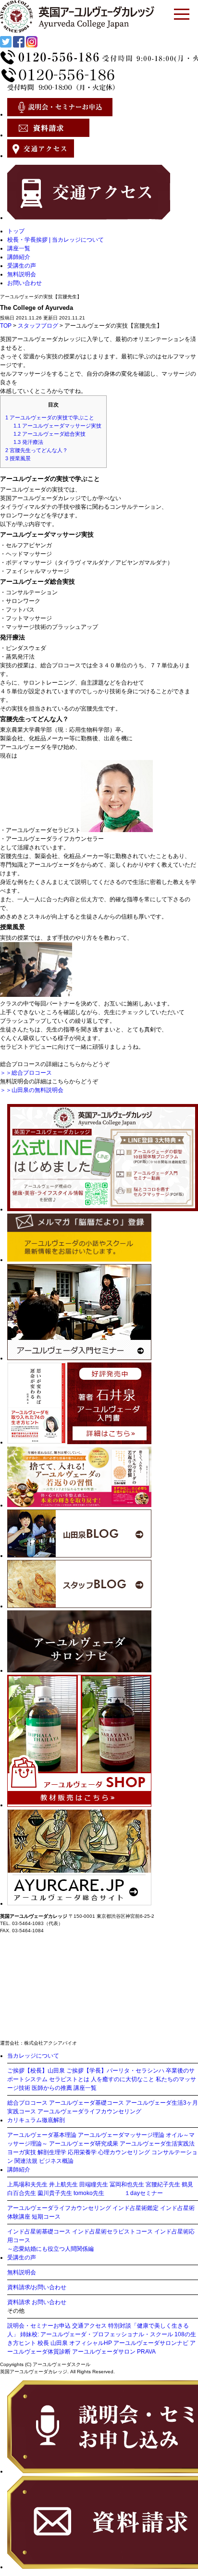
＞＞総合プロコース (26, 1073)
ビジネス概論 (56, 2161)
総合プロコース (27, 2103)
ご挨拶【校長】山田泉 (36, 2071)
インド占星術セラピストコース (112, 2232)
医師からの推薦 (52, 2088)
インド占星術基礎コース (39, 2232)
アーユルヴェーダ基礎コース (87, 2103)
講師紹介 (19, 257)
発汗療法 (28, 442)
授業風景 (18, 458)
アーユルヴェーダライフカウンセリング (89, 2111)
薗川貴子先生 (55, 2193)
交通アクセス (89, 2326)
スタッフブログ (38, 326)
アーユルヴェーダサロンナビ (151, 2343)
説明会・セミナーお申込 (39, 2326)
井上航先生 (63, 2184)
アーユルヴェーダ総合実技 (49, 434)
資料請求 (19, 2302)
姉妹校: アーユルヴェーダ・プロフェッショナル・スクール (97, 2334)
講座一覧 (19, 248)
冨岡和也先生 (127, 2184)
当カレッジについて (33, 2056)
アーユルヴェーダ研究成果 (84, 2144)
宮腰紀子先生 (163, 2184)
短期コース (46, 2217)
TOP (6, 326)
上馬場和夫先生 (27, 2184)
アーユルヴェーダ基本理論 (42, 2135)
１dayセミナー (144, 2193)
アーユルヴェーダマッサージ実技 (57, 426)
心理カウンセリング (124, 2152)
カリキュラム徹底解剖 (36, 2120)
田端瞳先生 (94, 2184)
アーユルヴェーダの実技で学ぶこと (50, 417)
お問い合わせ (25, 283)
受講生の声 (22, 266)
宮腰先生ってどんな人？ (37, 450)
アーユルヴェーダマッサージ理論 (121, 2135)
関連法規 (26, 2161)
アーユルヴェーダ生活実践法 (157, 2144)
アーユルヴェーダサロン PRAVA (114, 2352)
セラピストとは (69, 2079)
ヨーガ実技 (22, 2152)
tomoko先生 (89, 2193)
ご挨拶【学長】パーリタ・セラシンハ (115, 2071)
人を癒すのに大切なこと (123, 2079)
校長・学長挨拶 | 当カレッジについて (56, 240)
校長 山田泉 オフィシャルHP (75, 2343)
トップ (16, 231)
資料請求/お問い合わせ (37, 2287)
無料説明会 (22, 274)
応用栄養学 (82, 2152)
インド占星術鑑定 (136, 2208)
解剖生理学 (52, 2152)
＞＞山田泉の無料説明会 (32, 1090)
